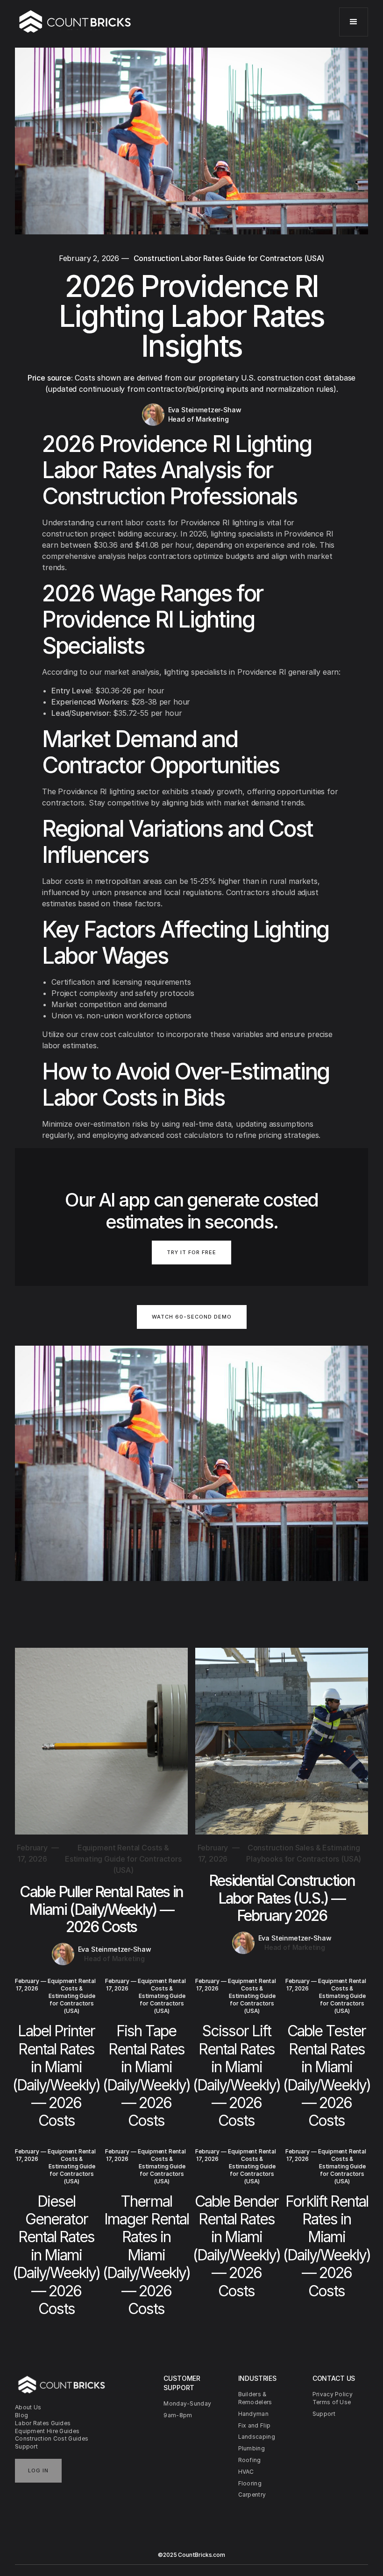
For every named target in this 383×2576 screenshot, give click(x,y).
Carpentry (252, 2495)
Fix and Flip (255, 2425)
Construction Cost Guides (52, 2438)
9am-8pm (178, 2415)
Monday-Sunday (187, 2403)
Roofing (250, 2460)
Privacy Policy (333, 2394)
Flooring (250, 2483)
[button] (354, 22)
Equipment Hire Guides (47, 2431)
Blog (21, 2415)
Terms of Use (332, 2402)
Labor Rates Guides (43, 2423)
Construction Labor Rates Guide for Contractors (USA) (229, 258)
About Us (28, 2407)
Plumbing (252, 2448)
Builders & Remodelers (255, 2398)
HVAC (246, 2472)
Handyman (253, 2414)
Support (26, 2446)
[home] (75, 22)
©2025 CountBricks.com (191, 2555)
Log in (38, 2470)
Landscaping (257, 2437)
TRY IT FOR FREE (191, 1252)
